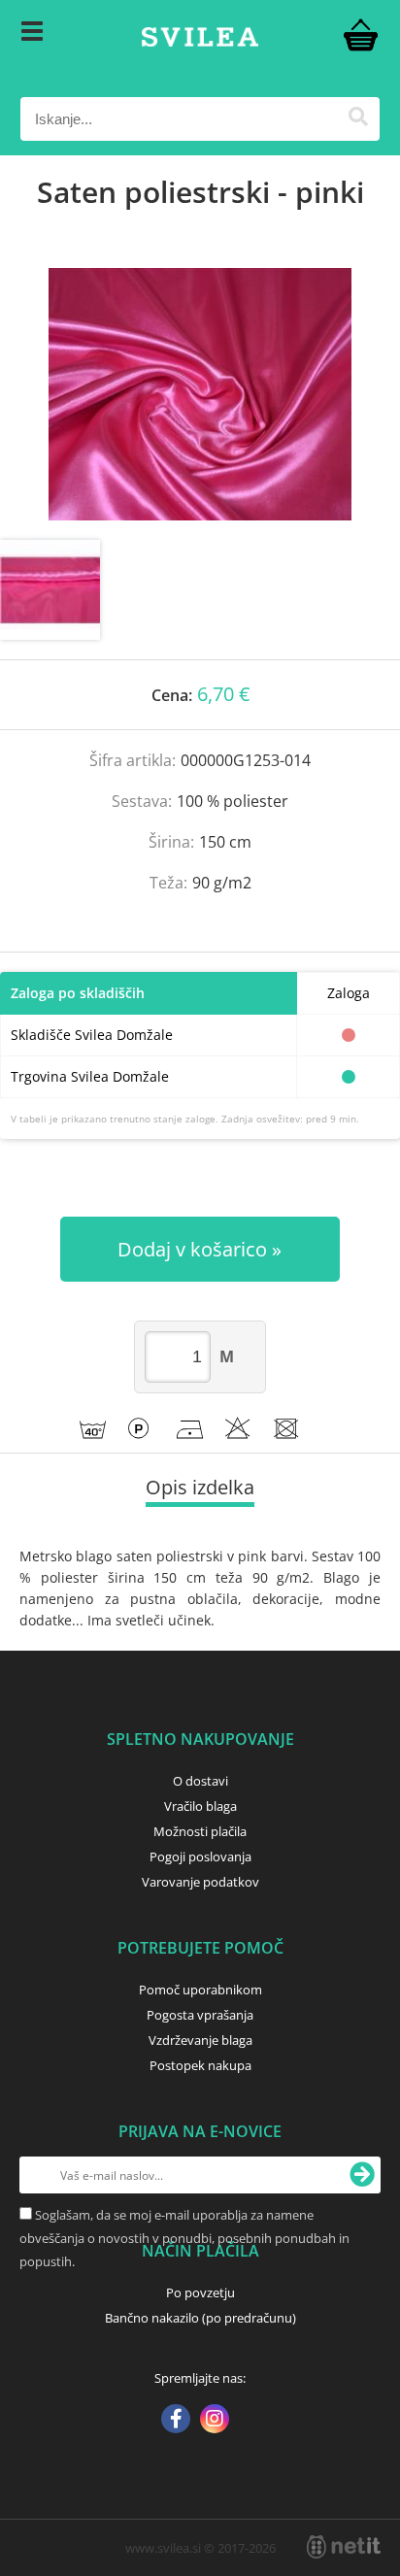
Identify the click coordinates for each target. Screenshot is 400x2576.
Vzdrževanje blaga (200, 2040)
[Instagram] (215, 2421)
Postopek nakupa (200, 2065)
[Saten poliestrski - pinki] (200, 394)
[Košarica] (360, 34)
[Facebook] (176, 2421)
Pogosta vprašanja (200, 2015)
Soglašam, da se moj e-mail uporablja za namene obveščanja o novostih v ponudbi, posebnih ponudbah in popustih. (184, 2238)
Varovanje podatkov (200, 1882)
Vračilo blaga (200, 1806)
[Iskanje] (358, 119)
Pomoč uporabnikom (200, 1990)
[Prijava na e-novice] (362, 2175)
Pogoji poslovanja (200, 1857)
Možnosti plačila (200, 1831)
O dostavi (200, 1781)
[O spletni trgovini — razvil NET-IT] (344, 2547)
